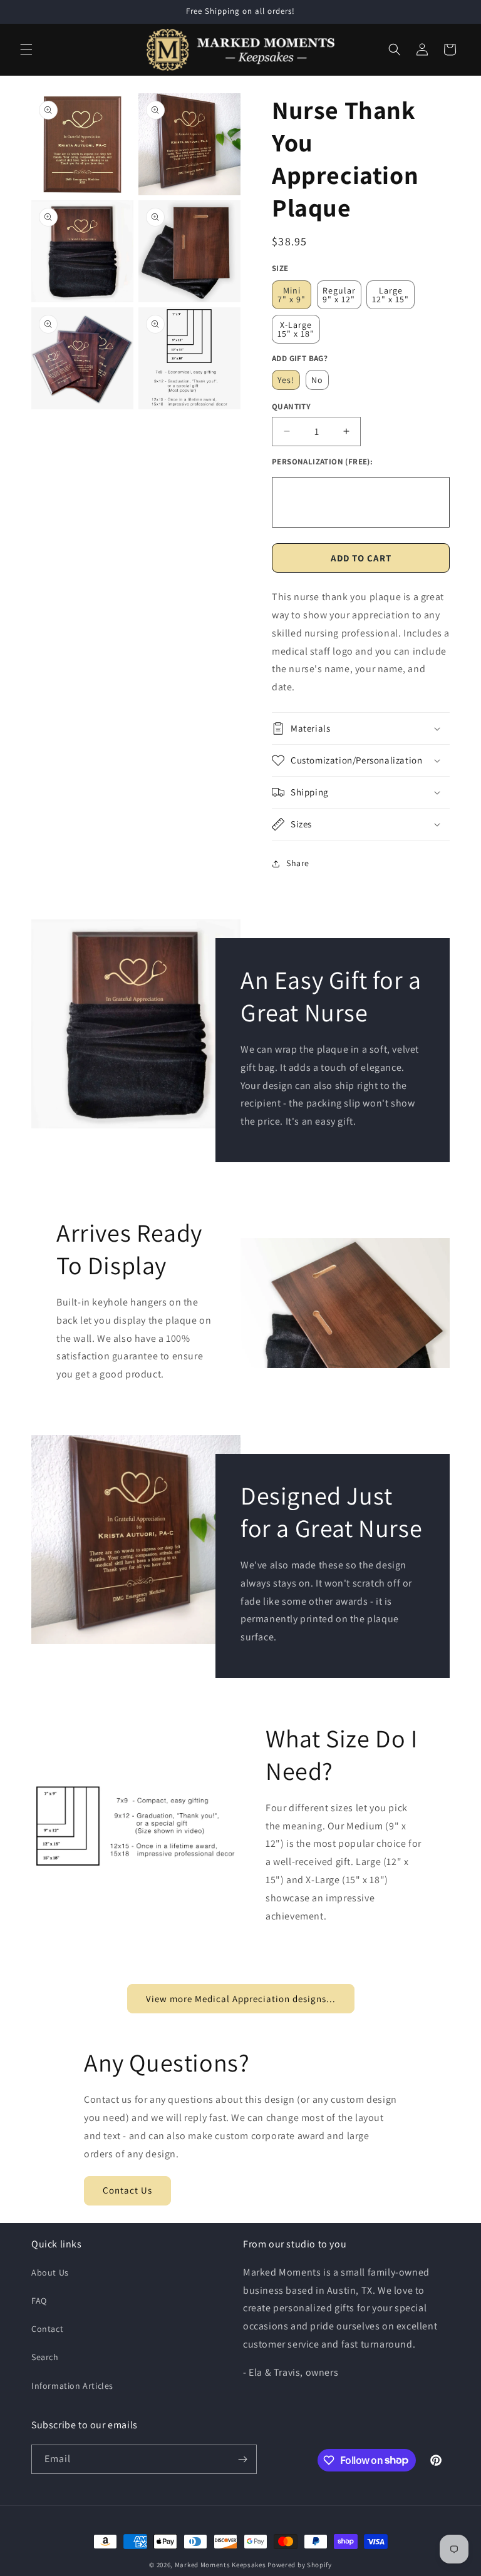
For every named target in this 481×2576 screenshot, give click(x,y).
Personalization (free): (322, 462)
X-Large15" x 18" (296, 329)
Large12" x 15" (390, 295)
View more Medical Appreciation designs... (241, 1999)
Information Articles (72, 2386)
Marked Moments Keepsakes (220, 2565)
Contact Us (127, 2190)
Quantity (291, 406)
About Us (50, 2272)
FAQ (39, 2301)
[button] (26, 49)
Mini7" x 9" (292, 295)
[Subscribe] (242, 2459)
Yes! (286, 380)
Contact (47, 2329)
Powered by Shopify (300, 2565)
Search (45, 2357)
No (317, 380)
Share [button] (298, 863)
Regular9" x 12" (339, 295)
